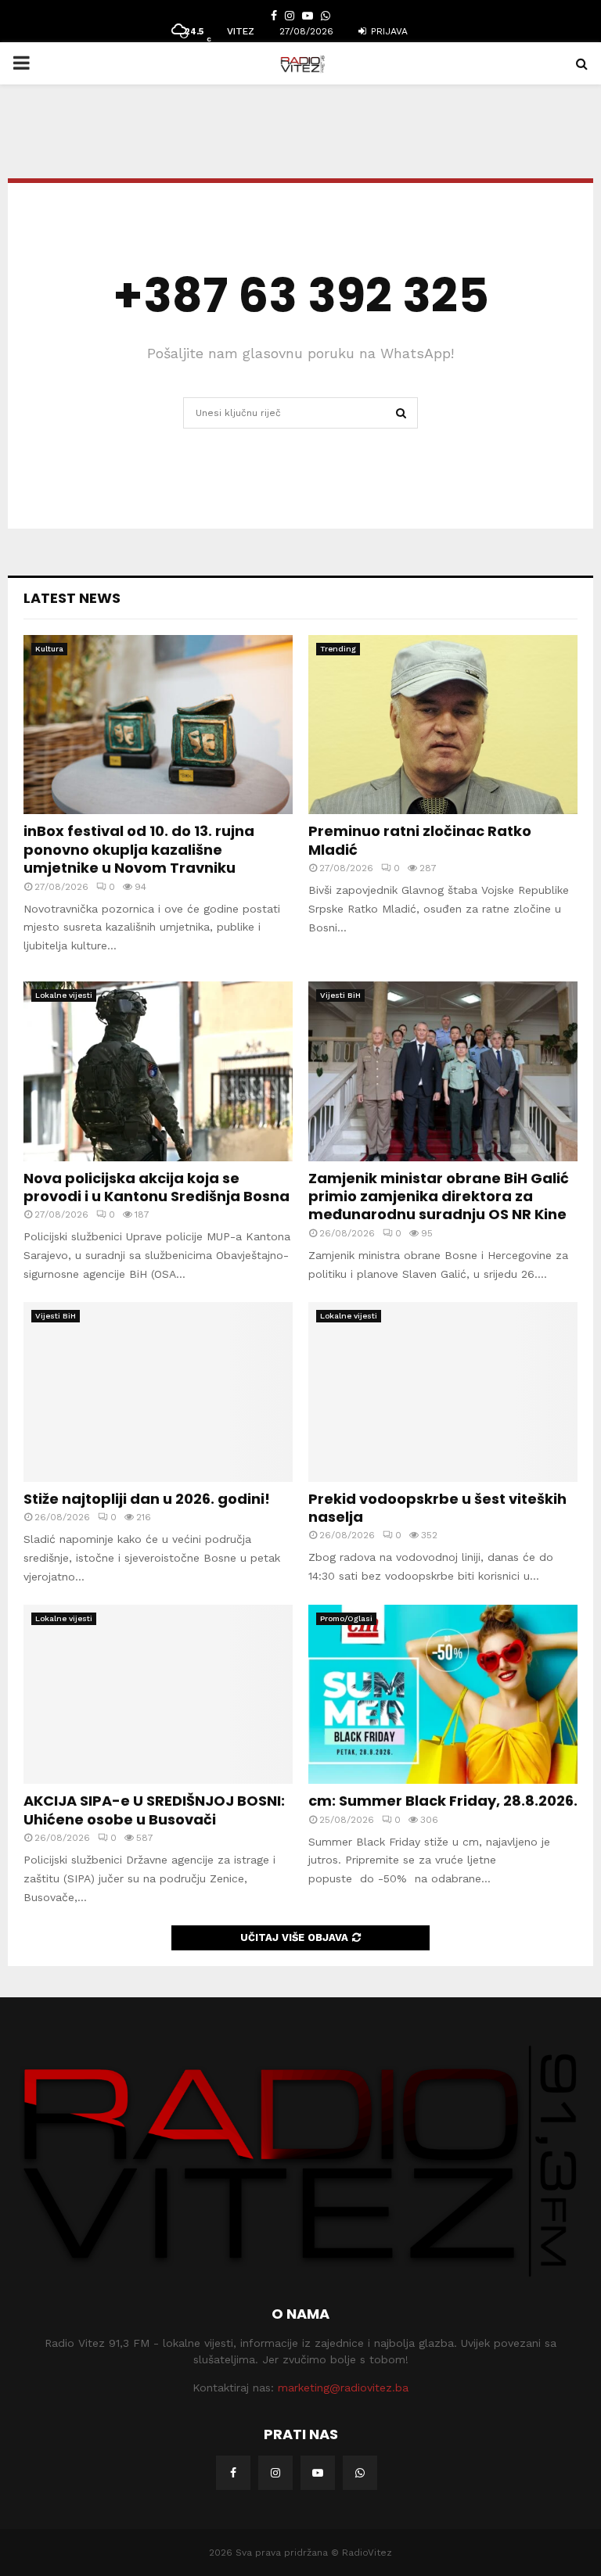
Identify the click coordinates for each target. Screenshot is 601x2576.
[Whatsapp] (360, 2473)
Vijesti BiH (340, 995)
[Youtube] (318, 2473)
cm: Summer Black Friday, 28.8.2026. (443, 1801)
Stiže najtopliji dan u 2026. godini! (147, 1499)
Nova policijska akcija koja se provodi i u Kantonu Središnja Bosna (157, 1187)
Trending (338, 649)
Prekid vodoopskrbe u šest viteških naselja (437, 1508)
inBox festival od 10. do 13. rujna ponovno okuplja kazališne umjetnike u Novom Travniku (139, 849)
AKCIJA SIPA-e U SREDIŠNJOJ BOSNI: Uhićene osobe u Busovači (154, 1810)
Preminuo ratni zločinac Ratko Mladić (420, 840)
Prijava (388, 31)
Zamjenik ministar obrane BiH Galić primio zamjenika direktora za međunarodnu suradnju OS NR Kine (439, 1197)
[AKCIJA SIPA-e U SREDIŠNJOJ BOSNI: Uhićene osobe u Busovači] (158, 1694)
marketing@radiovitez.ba (343, 2388)
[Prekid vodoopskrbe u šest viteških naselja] (443, 1392)
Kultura (49, 649)
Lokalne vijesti (64, 995)
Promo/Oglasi (346, 1618)
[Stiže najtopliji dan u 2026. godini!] (158, 1392)
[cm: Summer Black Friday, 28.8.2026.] (443, 1694)
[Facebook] (233, 2473)
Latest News (72, 598)
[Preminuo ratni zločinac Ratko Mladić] (443, 725)
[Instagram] (275, 2473)
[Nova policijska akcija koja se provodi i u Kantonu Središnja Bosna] (158, 1071)
